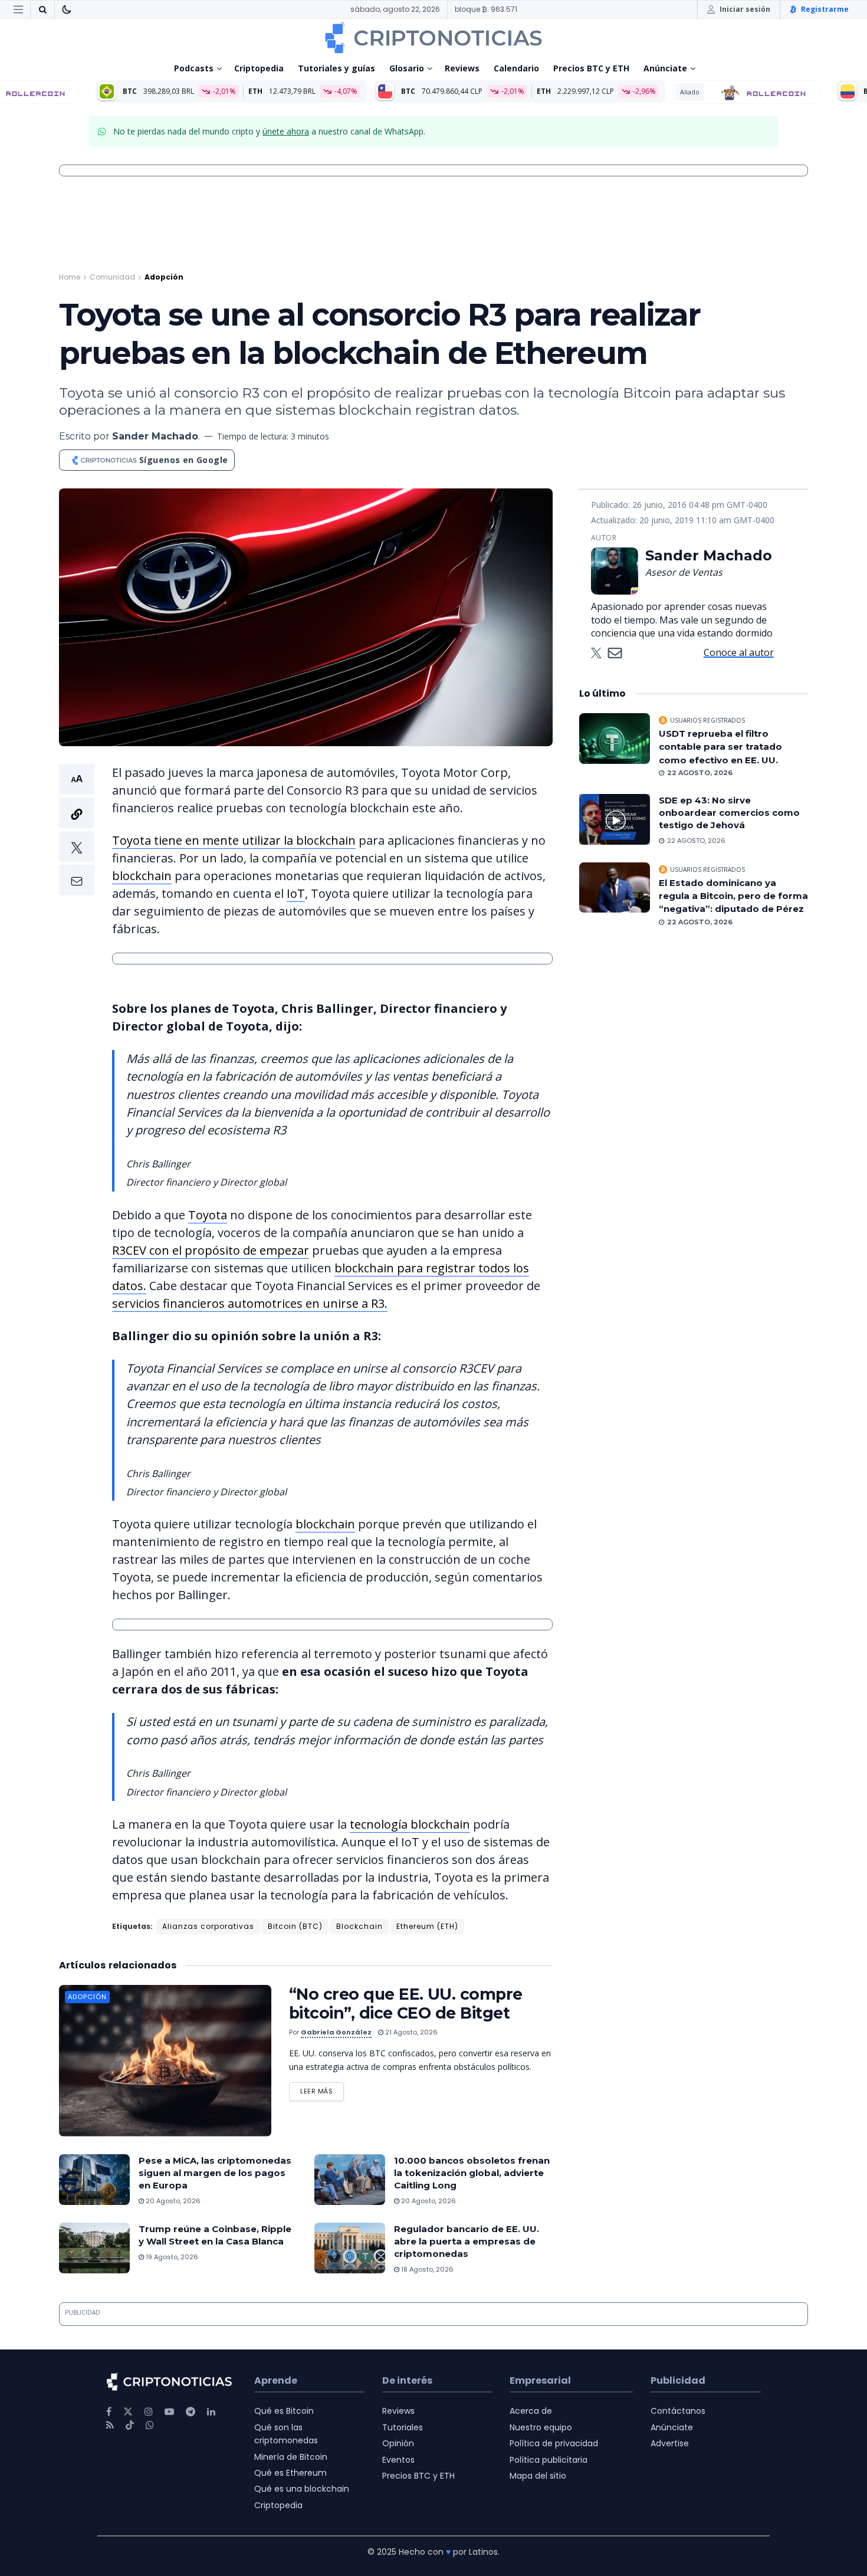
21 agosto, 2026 (410, 2032)
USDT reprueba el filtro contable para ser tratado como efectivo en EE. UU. (720, 747)
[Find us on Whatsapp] (150, 2425)
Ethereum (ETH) (427, 1926)
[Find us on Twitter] (128, 2412)
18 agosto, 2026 (426, 2269)
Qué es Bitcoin (284, 2411)
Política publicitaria (549, 2460)
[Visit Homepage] (433, 38)
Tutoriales (403, 2427)
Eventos (398, 2460)
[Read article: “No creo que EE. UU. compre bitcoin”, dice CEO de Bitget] (165, 2061)
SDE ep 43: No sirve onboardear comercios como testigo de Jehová (729, 813)
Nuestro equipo (541, 2427)
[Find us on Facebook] (109, 2412)
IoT (296, 893)
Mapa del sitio (538, 2476)
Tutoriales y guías (336, 68)
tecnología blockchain (410, 1824)
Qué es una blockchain (302, 2489)
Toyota (208, 1215)
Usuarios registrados (707, 720)
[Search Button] (42, 9)
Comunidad (112, 277)
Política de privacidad (554, 2443)
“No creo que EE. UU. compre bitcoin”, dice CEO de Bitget (406, 2004)
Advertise (670, 2443)
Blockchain (359, 1926)
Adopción (164, 277)
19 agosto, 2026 (171, 2257)
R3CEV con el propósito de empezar (211, 1250)
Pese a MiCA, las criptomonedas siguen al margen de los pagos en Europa (215, 2173)
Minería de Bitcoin (291, 2457)
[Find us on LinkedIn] (211, 2412)
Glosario (407, 68)
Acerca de (531, 2411)
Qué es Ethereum (290, 2473)
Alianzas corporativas (208, 1926)
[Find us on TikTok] (130, 2426)
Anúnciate (665, 68)
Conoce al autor (739, 652)
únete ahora (286, 131)
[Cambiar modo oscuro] (67, 9)
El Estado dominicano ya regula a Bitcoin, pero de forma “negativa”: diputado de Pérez (733, 896)
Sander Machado (155, 436)
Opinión (398, 2443)
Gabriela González (336, 2032)
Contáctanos (678, 2411)
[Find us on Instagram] (149, 2412)
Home (70, 277)
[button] (77, 830)
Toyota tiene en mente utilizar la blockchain (234, 840)
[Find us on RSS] (110, 2425)
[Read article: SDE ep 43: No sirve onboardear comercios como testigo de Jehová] (615, 819)
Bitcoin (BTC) (295, 1926)
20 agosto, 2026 (172, 2201)
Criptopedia (259, 68)
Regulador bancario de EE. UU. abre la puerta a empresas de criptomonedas (467, 2241)
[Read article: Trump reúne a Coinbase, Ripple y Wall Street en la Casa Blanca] (94, 2248)
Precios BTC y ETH (591, 68)
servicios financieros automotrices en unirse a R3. (250, 1303)
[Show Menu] (18, 9)
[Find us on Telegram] (191, 2412)
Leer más (322, 2089)
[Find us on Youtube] (169, 2412)
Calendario (516, 68)
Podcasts (194, 68)
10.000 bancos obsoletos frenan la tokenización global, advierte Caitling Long (472, 2173)
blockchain (142, 876)
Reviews (462, 68)
